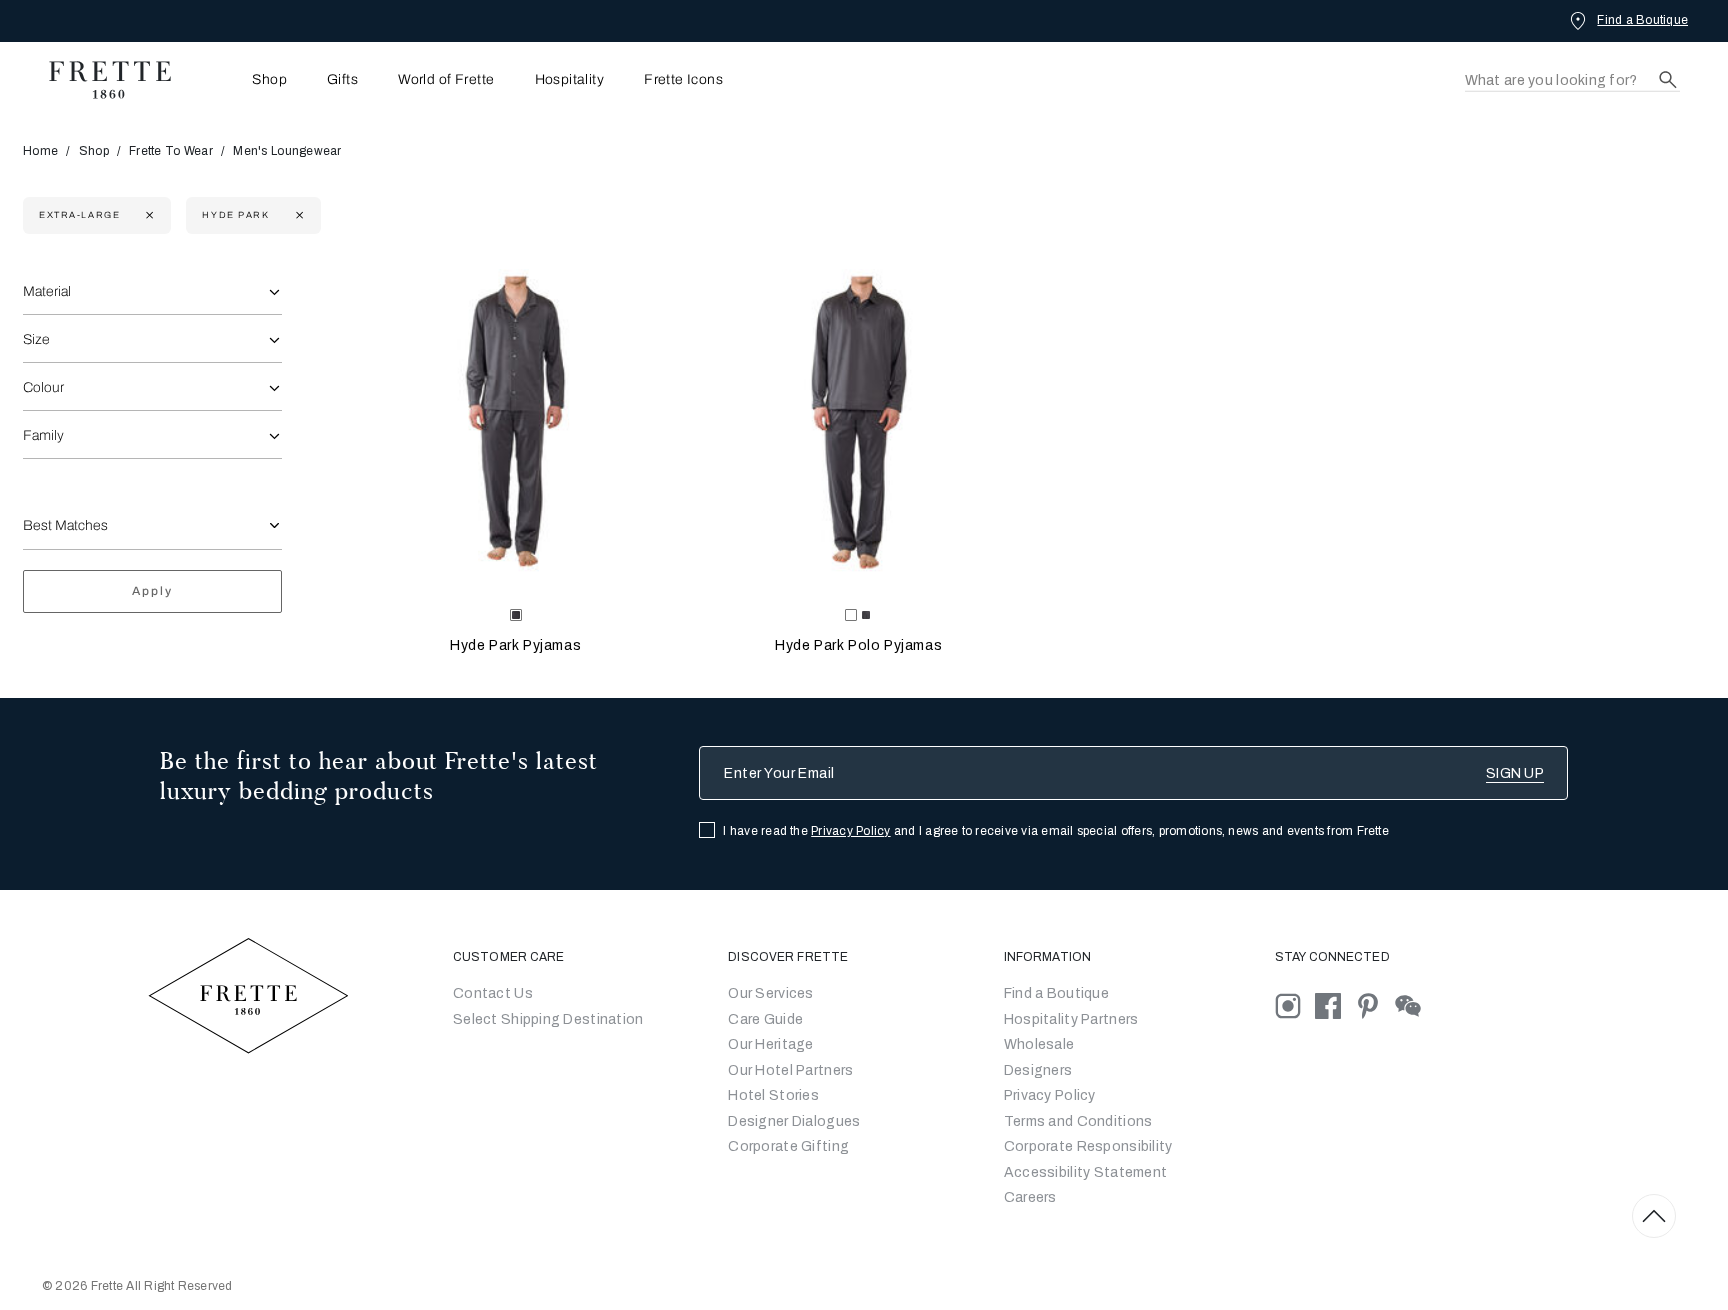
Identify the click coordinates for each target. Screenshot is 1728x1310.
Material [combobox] (47, 291)
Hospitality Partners (1071, 1019)
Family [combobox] (43, 435)
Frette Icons (683, 80)
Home (40, 151)
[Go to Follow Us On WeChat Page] (1413, 1005)
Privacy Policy (850, 831)
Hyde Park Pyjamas (515, 645)
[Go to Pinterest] (1375, 1005)
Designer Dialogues (794, 1121)
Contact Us (493, 993)
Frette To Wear (171, 151)
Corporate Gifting (788, 1146)
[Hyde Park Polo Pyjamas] (859, 427)
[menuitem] (242, 79)
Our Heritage (770, 1044)
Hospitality (570, 80)
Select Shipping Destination (548, 1019)
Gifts (342, 80)
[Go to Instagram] (1295, 1005)
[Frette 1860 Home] (100, 80)
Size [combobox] (36, 339)
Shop (94, 151)
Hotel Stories (773, 1095)
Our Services (770, 993)
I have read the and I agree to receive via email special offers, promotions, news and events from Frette (1056, 831)
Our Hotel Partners (790, 1070)
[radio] (866, 615)
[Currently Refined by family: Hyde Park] (297, 215)
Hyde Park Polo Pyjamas (858, 645)
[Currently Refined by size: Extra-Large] (147, 215)
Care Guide (765, 1019)
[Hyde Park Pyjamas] (515, 427)
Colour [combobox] (43, 387)
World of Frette (446, 80)
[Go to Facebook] (1335, 1005)
